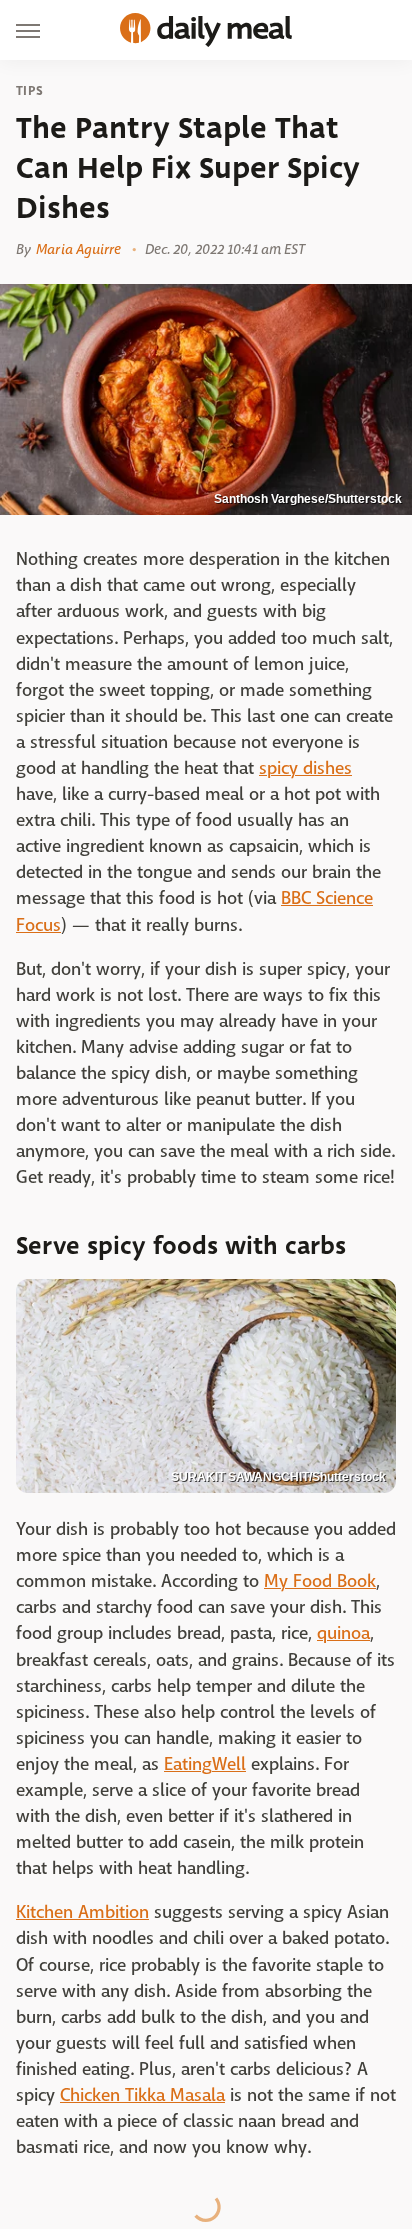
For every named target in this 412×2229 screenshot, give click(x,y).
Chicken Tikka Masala (142, 2095)
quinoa (343, 1633)
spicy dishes (305, 768)
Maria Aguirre (78, 249)
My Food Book (320, 1581)
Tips (29, 91)
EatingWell (205, 1764)
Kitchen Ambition (82, 1912)
